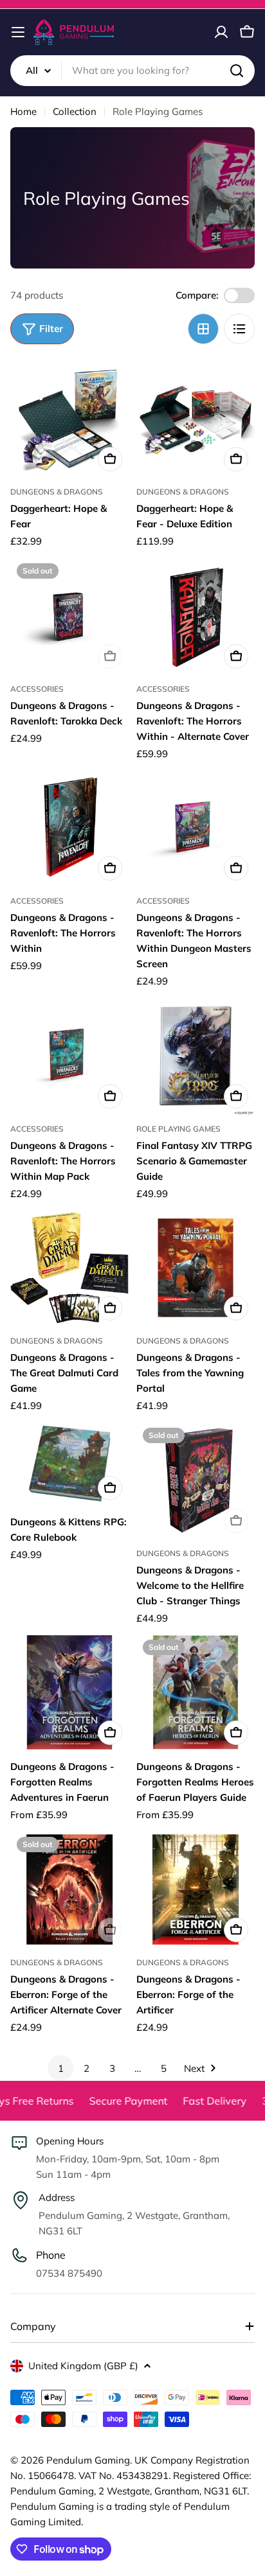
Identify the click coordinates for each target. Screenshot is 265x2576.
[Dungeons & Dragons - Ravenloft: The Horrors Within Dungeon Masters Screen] (196, 828)
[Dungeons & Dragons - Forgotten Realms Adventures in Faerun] (69, 1692)
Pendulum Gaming (88, 2460)
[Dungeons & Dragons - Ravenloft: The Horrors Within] (69, 828)
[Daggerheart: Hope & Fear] (69, 419)
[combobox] (132, 71)
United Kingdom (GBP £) (83, 2366)
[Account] (221, 32)
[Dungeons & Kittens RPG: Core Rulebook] (69, 1464)
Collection (75, 111)
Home (23, 111)
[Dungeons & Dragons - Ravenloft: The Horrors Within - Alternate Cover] (196, 616)
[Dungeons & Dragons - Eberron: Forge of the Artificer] (196, 1889)
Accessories (37, 689)
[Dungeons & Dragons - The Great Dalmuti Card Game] (69, 1268)
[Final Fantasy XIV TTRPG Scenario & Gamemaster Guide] (196, 1056)
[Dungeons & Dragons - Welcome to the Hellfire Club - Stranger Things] (196, 1480)
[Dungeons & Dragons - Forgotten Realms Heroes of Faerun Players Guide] (196, 1692)
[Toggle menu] (18, 32)
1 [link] (61, 2068)
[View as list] (239, 329)
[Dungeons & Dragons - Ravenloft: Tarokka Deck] (69, 616)
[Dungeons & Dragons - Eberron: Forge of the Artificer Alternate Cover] (69, 1889)
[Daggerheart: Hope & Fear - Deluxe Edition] (196, 419)
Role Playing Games (178, 1129)
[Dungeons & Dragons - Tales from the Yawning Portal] (196, 1268)
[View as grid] (203, 329)
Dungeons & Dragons (57, 492)
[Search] (237, 71)
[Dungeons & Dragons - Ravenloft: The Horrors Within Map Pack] (69, 1056)
